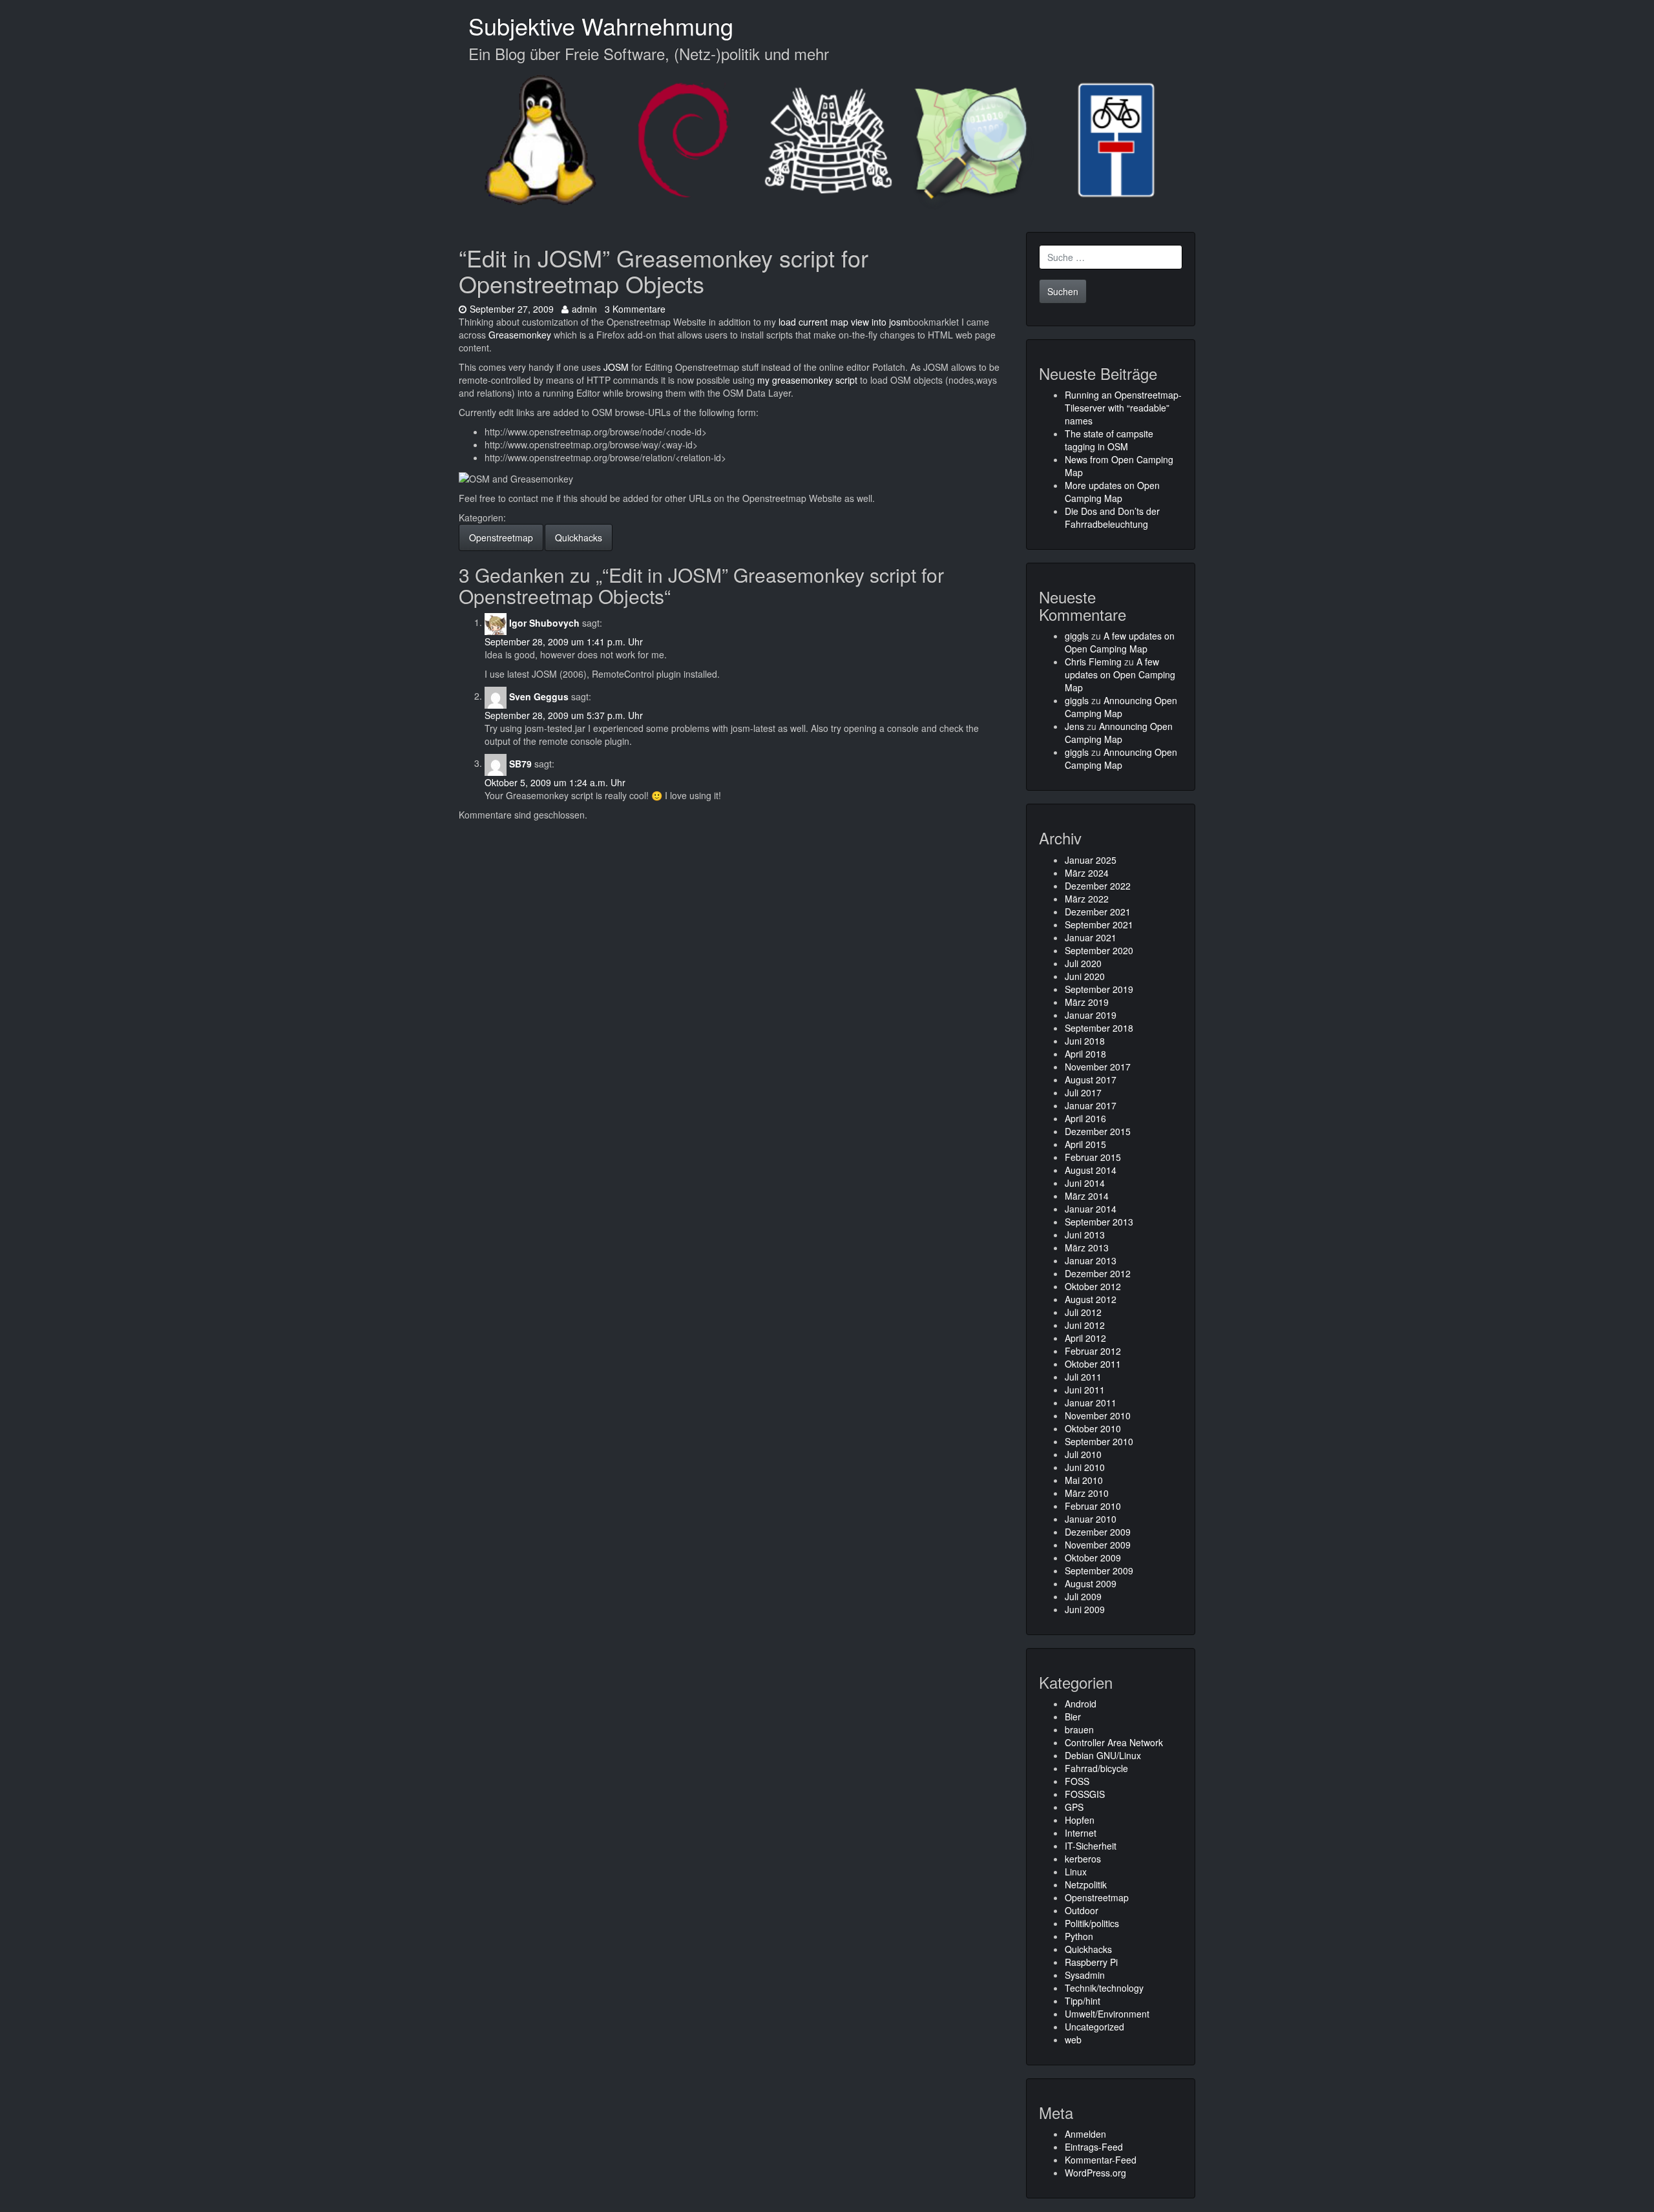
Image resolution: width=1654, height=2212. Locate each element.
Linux (1076, 1872)
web (1073, 2040)
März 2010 (1087, 1493)
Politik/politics (1092, 1923)
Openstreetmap (501, 537)
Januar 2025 (1091, 860)
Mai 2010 (1084, 1480)
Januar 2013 (1091, 1260)
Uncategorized (1094, 2027)
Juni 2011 (1085, 1390)
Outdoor (1082, 1910)
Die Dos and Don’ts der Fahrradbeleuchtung (1112, 517)
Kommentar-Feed (1101, 2160)
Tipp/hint (1083, 2001)
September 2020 (1099, 950)
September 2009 (1099, 1570)
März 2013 (1087, 1247)
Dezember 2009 (1098, 1532)
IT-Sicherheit (1091, 1846)
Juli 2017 (1083, 1092)
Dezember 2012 (1098, 1273)
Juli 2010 (1083, 1454)
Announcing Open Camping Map (1121, 707)
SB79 (520, 763)
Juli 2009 (1083, 1596)
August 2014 (1091, 1170)
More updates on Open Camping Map (1112, 492)
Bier (1073, 1716)
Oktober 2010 (1093, 1428)
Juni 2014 (1085, 1183)
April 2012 (1085, 1338)
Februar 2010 (1093, 1506)
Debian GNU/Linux (1103, 1755)
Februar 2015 (1093, 1157)
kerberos (1083, 1859)
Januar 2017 (1091, 1105)
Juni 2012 (1085, 1325)
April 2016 (1085, 1118)
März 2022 (1087, 899)
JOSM (616, 367)
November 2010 (1098, 1415)
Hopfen (1080, 1820)
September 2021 (1099, 924)
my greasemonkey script (807, 380)
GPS (1074, 1807)
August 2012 (1091, 1299)
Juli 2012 (1083, 1312)
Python (1079, 1936)
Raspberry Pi (1091, 1962)
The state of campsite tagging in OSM (1109, 440)
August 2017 (1091, 1080)
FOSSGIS (1085, 1794)
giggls (1077, 636)
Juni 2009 (1085, 1609)
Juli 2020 (1083, 963)
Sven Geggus (539, 696)
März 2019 (1087, 1002)
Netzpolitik (1086, 1884)
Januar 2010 (1091, 1519)
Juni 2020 (1085, 976)
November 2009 (1098, 1545)
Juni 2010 (1085, 1467)
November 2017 (1098, 1067)
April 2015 (1085, 1144)
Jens (1074, 726)
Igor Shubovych (544, 622)
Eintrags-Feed (1094, 2147)
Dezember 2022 (1098, 886)
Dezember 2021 (1098, 912)
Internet (1081, 1833)
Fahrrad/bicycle (1096, 1768)
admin (584, 309)
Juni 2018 (1085, 1041)
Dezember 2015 (1098, 1131)
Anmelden (1085, 2134)
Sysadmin (1085, 1975)
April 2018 (1085, 1054)
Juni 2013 (1085, 1235)
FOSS (1077, 1781)
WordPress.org (1095, 2173)
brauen (1079, 1729)
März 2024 (1087, 873)
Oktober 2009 (1093, 1558)
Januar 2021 (1091, 937)
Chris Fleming (1093, 662)
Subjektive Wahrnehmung (601, 26)
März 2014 (1087, 1196)
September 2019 (1099, 989)
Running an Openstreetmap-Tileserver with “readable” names (1123, 408)
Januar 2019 (1091, 1015)
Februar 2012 (1093, 1351)
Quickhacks (579, 537)
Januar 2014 (1091, 1209)
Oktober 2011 (1093, 1364)
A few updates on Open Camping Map (1120, 642)
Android (1081, 1704)
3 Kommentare (635, 309)
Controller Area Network (1114, 1742)
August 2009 (1091, 1583)
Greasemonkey (520, 335)
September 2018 (1099, 1028)
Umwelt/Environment (1107, 2014)
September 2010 (1099, 1441)
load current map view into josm (843, 322)
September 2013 (1099, 1222)
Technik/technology (1104, 1988)
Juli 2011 (1083, 1377)
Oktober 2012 (1093, 1286)
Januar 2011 (1091, 1403)
